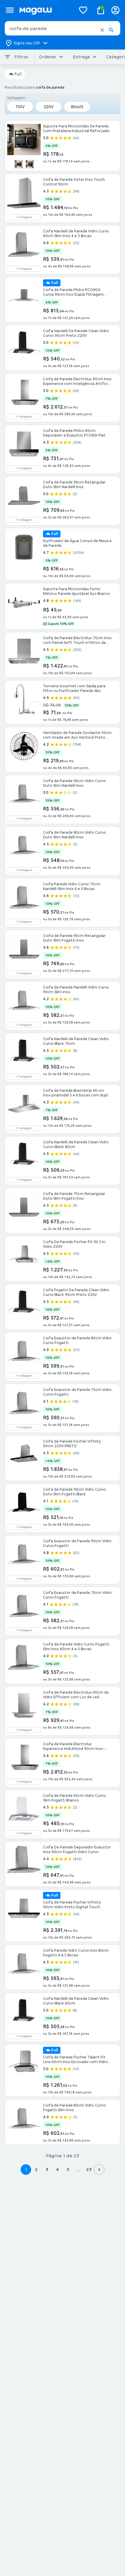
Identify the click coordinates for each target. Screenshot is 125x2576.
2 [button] (36, 2169)
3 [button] (47, 2169)
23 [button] (89, 2169)
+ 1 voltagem (24, 217)
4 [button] (57, 2169)
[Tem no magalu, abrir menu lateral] (10, 10)
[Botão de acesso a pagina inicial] (45, 10)
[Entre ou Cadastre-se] (115, 10)
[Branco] (19, 164)
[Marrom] (30, 164)
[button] (102, 30)
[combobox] (63, 28)
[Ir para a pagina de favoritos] (83, 10)
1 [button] (26, 2169)
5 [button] (68, 2169)
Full (18, 74)
